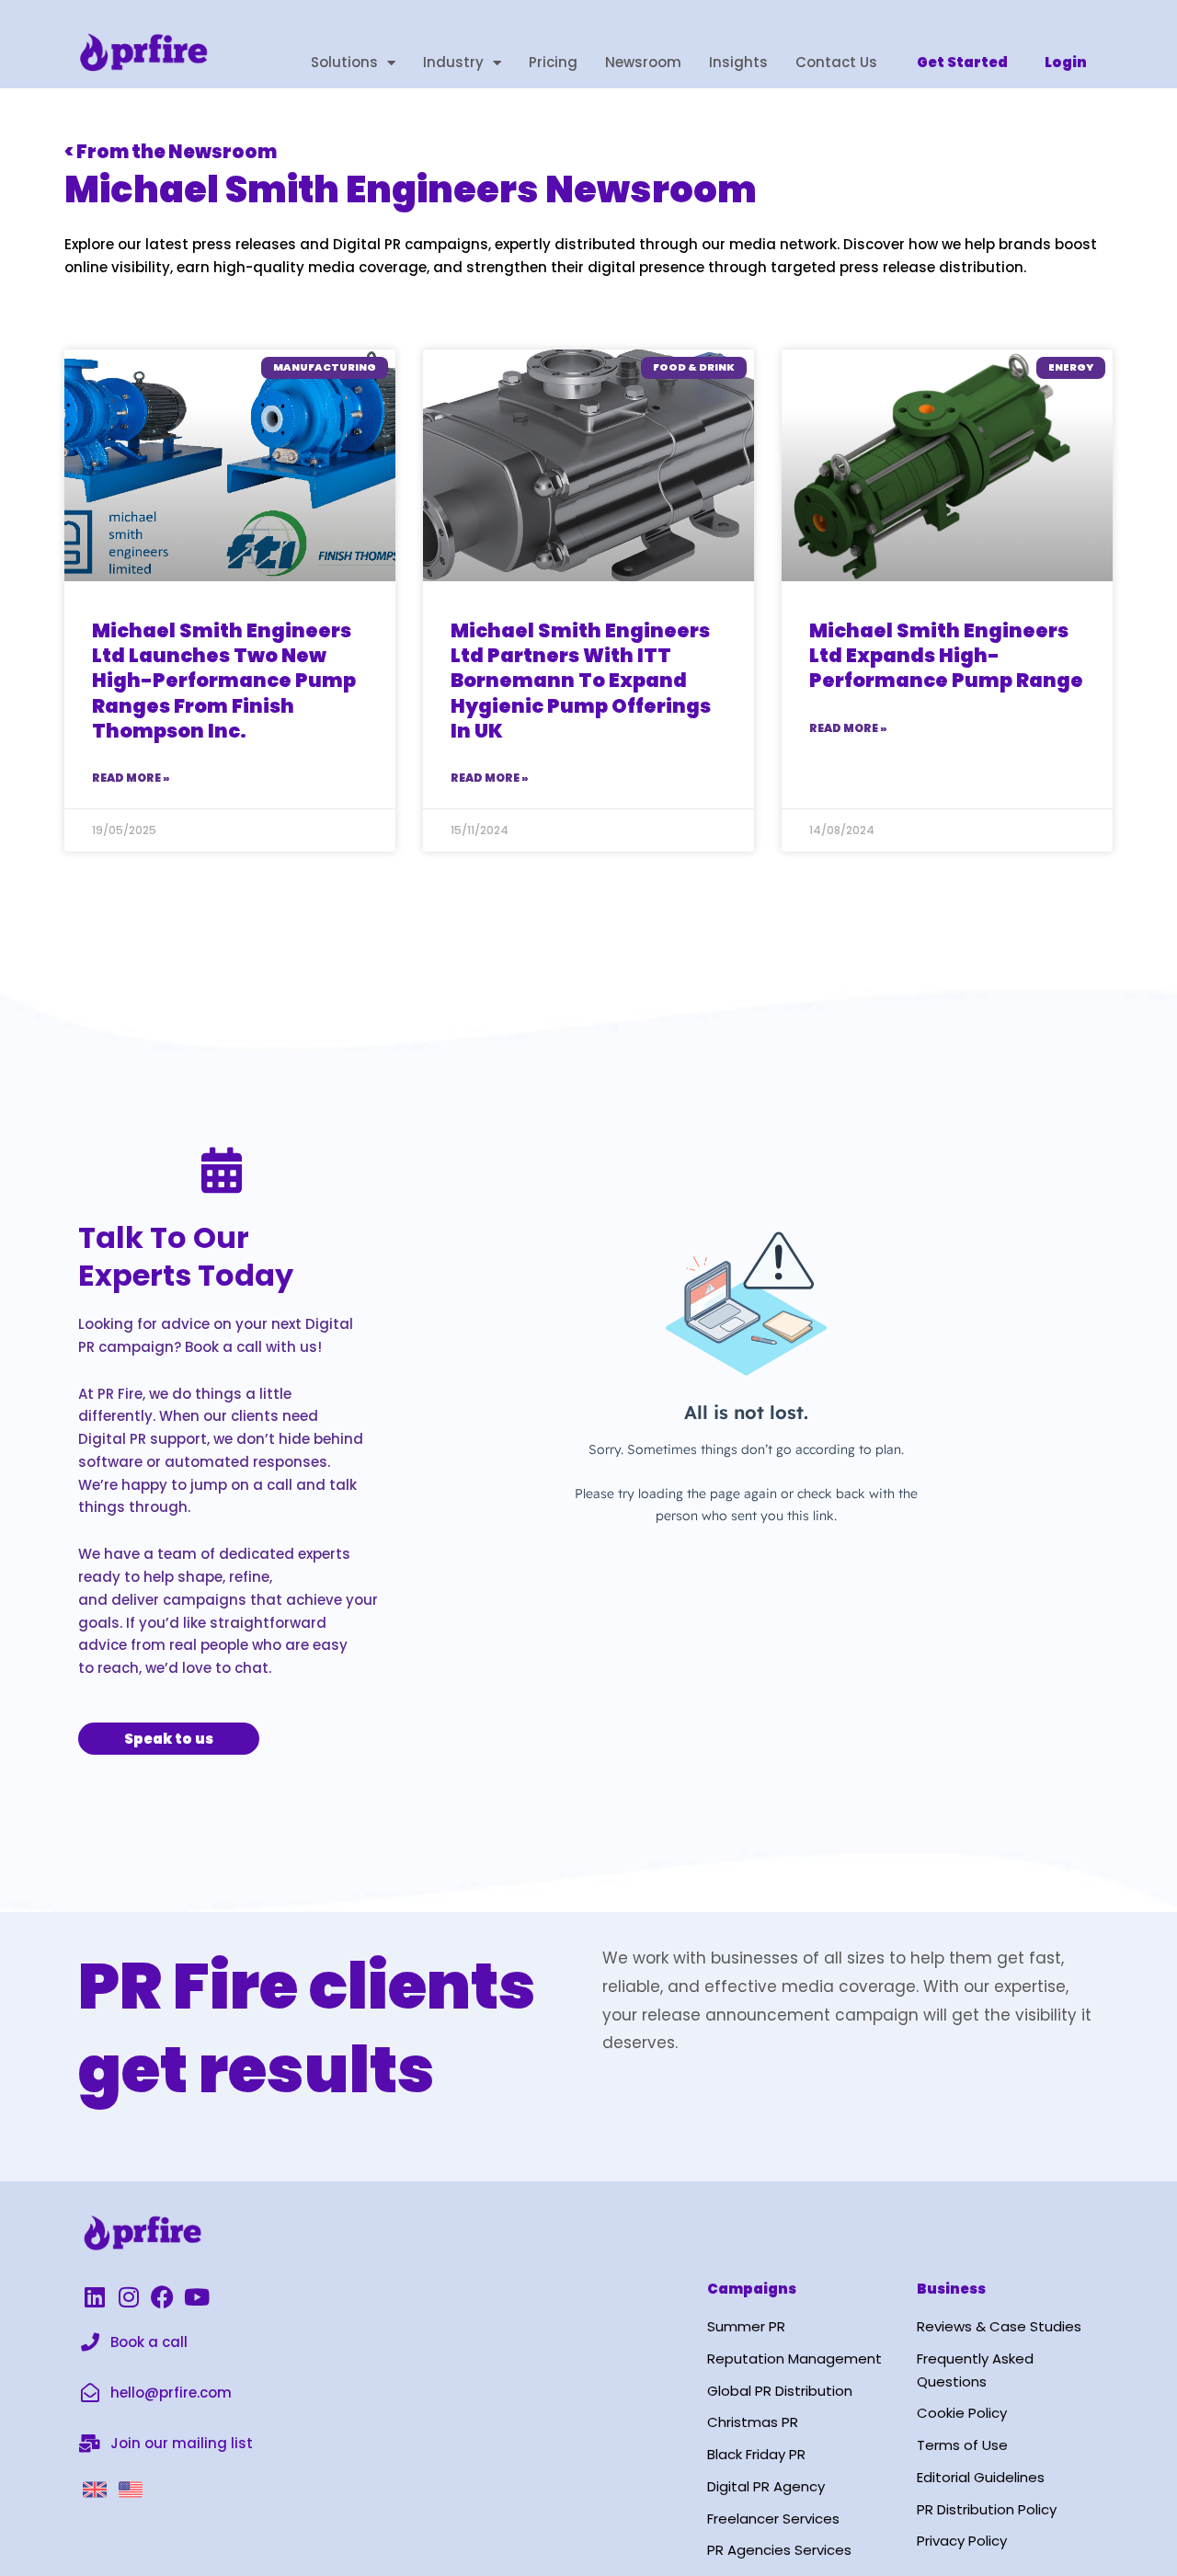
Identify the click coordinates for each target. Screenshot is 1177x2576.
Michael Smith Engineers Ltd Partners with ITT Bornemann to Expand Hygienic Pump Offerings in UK (581, 681)
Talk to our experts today (186, 1257)
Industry (453, 62)
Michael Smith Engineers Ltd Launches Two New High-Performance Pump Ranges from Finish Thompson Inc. (224, 681)
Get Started (962, 62)
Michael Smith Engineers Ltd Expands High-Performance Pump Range (946, 656)
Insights (738, 62)
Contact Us (836, 62)
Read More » (131, 778)
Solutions (344, 62)
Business (951, 2289)
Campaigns (752, 2289)
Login (1066, 62)
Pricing (553, 62)
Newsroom (643, 62)
